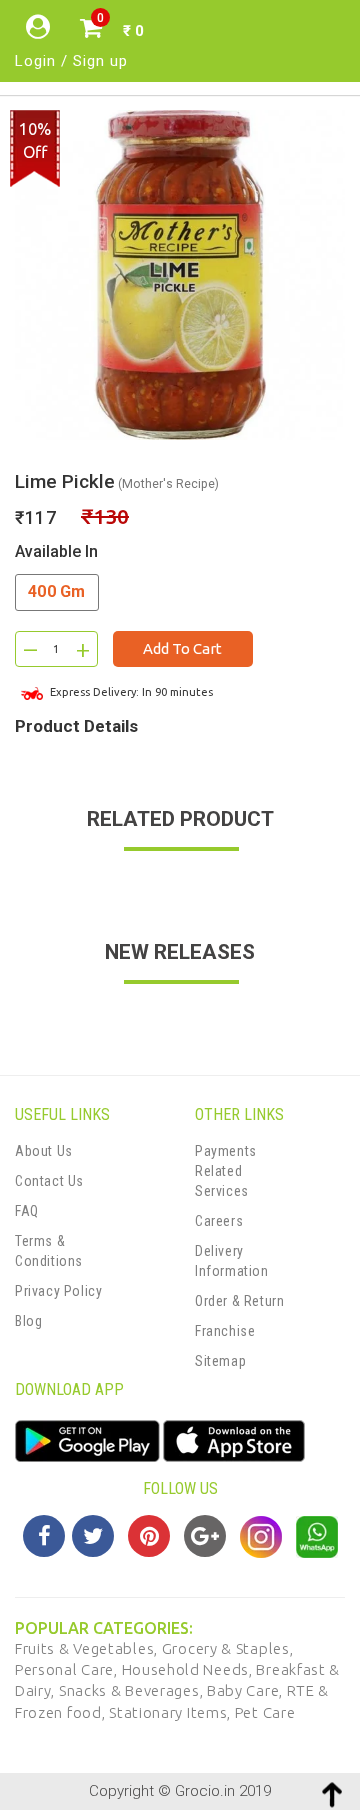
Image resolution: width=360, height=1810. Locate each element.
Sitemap (220, 1361)
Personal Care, (68, 1669)
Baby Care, (247, 1690)
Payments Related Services (226, 1171)
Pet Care (265, 1712)
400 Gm (57, 591)
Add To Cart (182, 648)
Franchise (225, 1331)
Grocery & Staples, (228, 1648)
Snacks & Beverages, (133, 1690)
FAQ (27, 1211)
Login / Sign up (71, 61)
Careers (219, 1221)
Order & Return (239, 1301)
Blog (28, 1321)
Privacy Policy (58, 1291)
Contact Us (49, 1181)
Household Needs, (189, 1669)
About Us (44, 1151)
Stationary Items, (172, 1712)
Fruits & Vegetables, (88, 1648)
